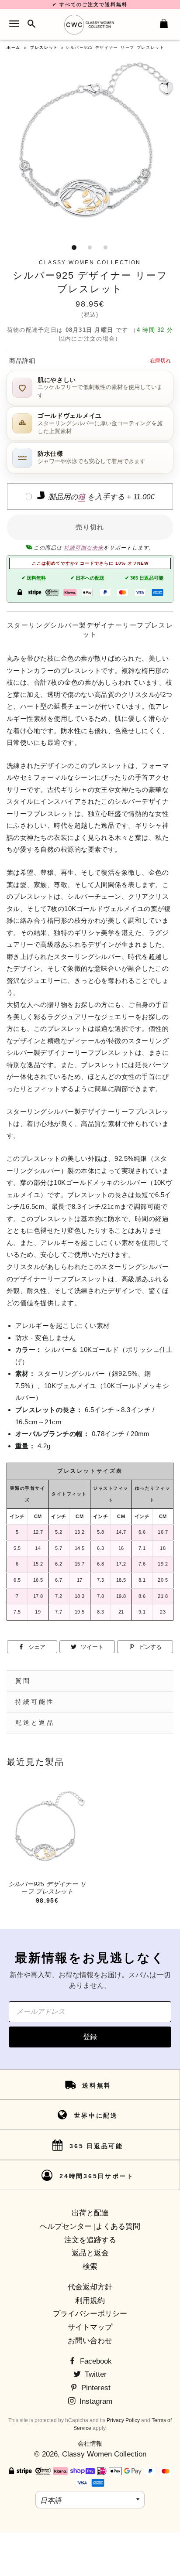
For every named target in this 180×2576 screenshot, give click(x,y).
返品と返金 (90, 2253)
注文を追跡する (90, 2240)
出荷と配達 (90, 2213)
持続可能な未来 (84, 548)
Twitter (95, 2374)
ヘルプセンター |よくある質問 (90, 2226)
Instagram (95, 2401)
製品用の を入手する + (100, 497)
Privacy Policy (123, 2420)
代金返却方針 (90, 2287)
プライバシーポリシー (90, 2314)
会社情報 (90, 2443)
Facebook (95, 2361)
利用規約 (90, 2301)
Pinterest (95, 2388)
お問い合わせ (90, 2341)
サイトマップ (90, 2327)
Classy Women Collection (104, 2454)
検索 (90, 2267)
